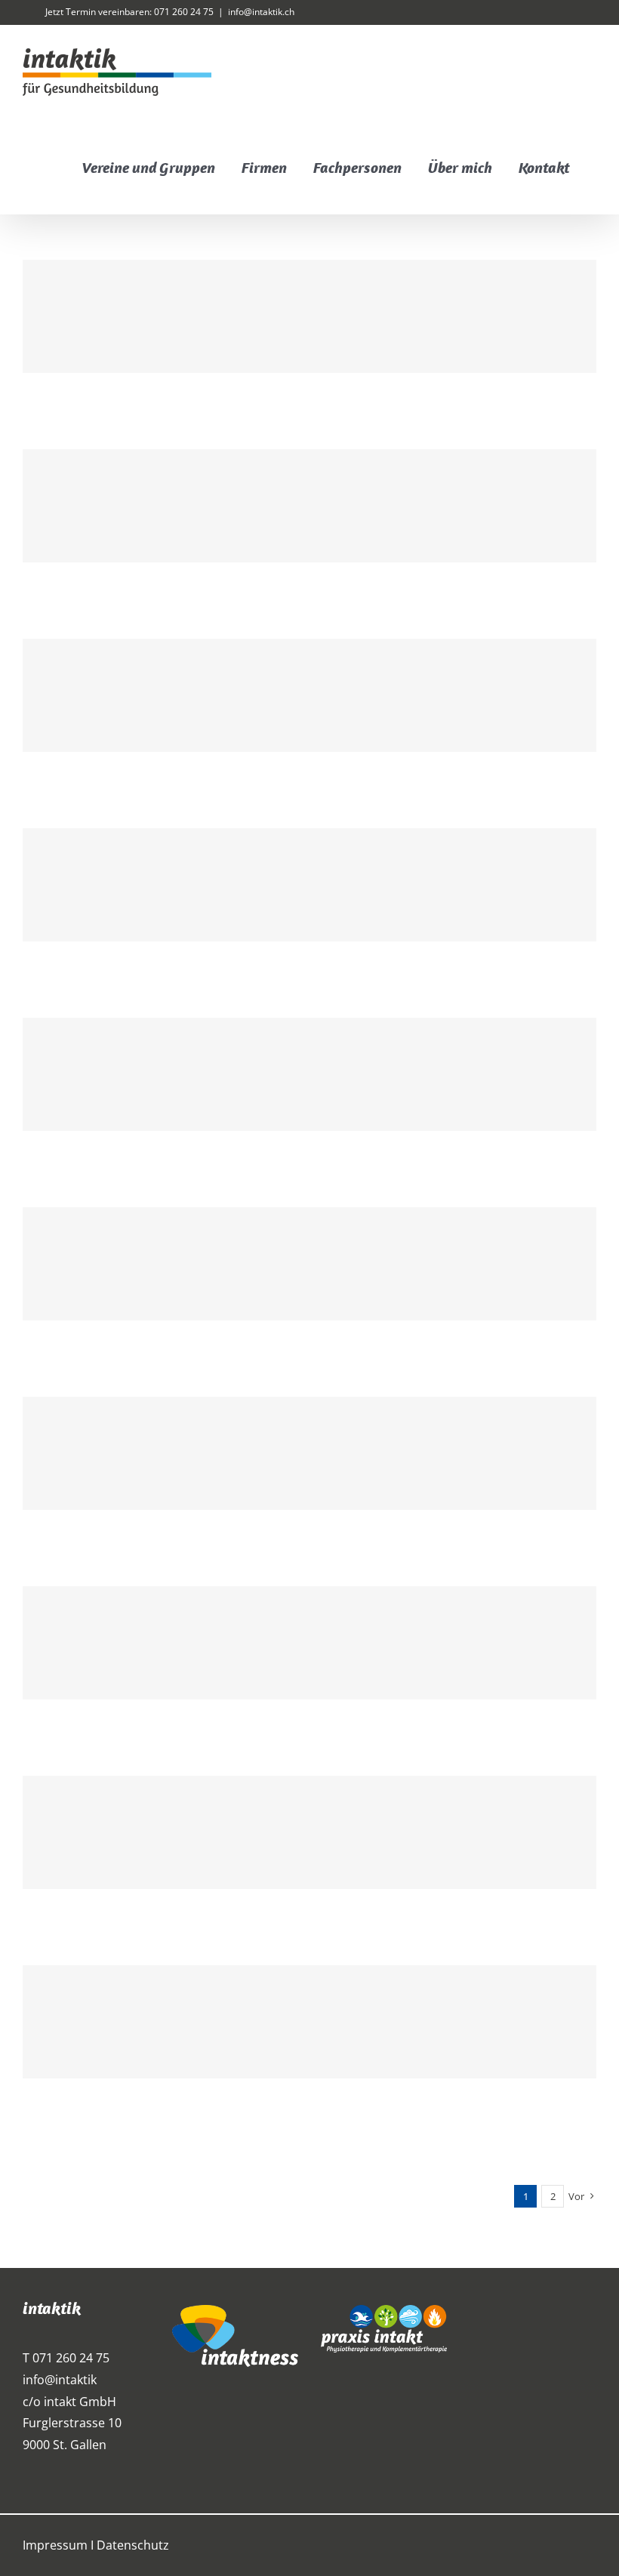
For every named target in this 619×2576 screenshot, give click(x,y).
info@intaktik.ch (261, 12)
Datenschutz (133, 2545)
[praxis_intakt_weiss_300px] (384, 2311)
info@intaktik (60, 2380)
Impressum (55, 2545)
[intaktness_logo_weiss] (235, 2311)
